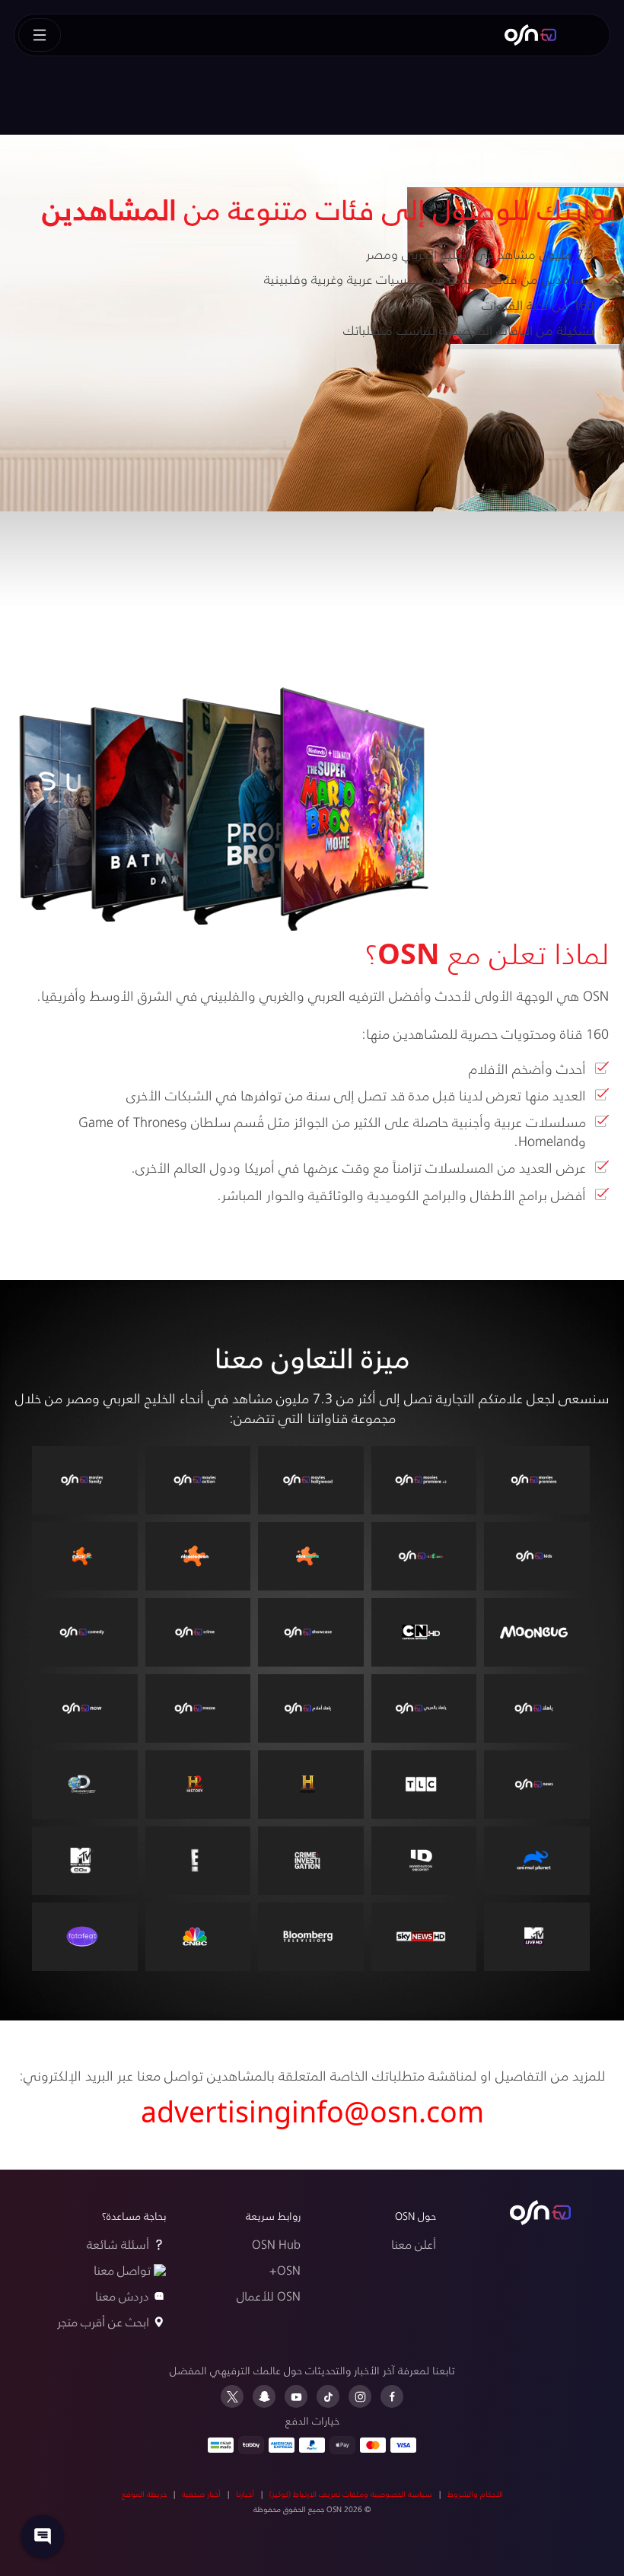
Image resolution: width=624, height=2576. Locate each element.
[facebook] (392, 2396)
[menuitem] (530, 35)
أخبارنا (245, 2494)
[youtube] (296, 2396)
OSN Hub (276, 2244)
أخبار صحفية (201, 2494)
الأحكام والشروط (475, 2494)
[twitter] (232, 2396)
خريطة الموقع (144, 2494)
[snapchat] (264, 2396)
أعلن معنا (414, 2244)
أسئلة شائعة (118, 2244)
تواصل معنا (122, 2270)
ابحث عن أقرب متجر (103, 2321)
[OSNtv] (540, 2213)
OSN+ (285, 2270)
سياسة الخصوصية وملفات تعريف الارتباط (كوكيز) (351, 2494)
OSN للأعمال (269, 2296)
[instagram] (360, 2396)
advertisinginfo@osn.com (312, 2111)
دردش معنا (122, 2296)
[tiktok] (328, 2396)
